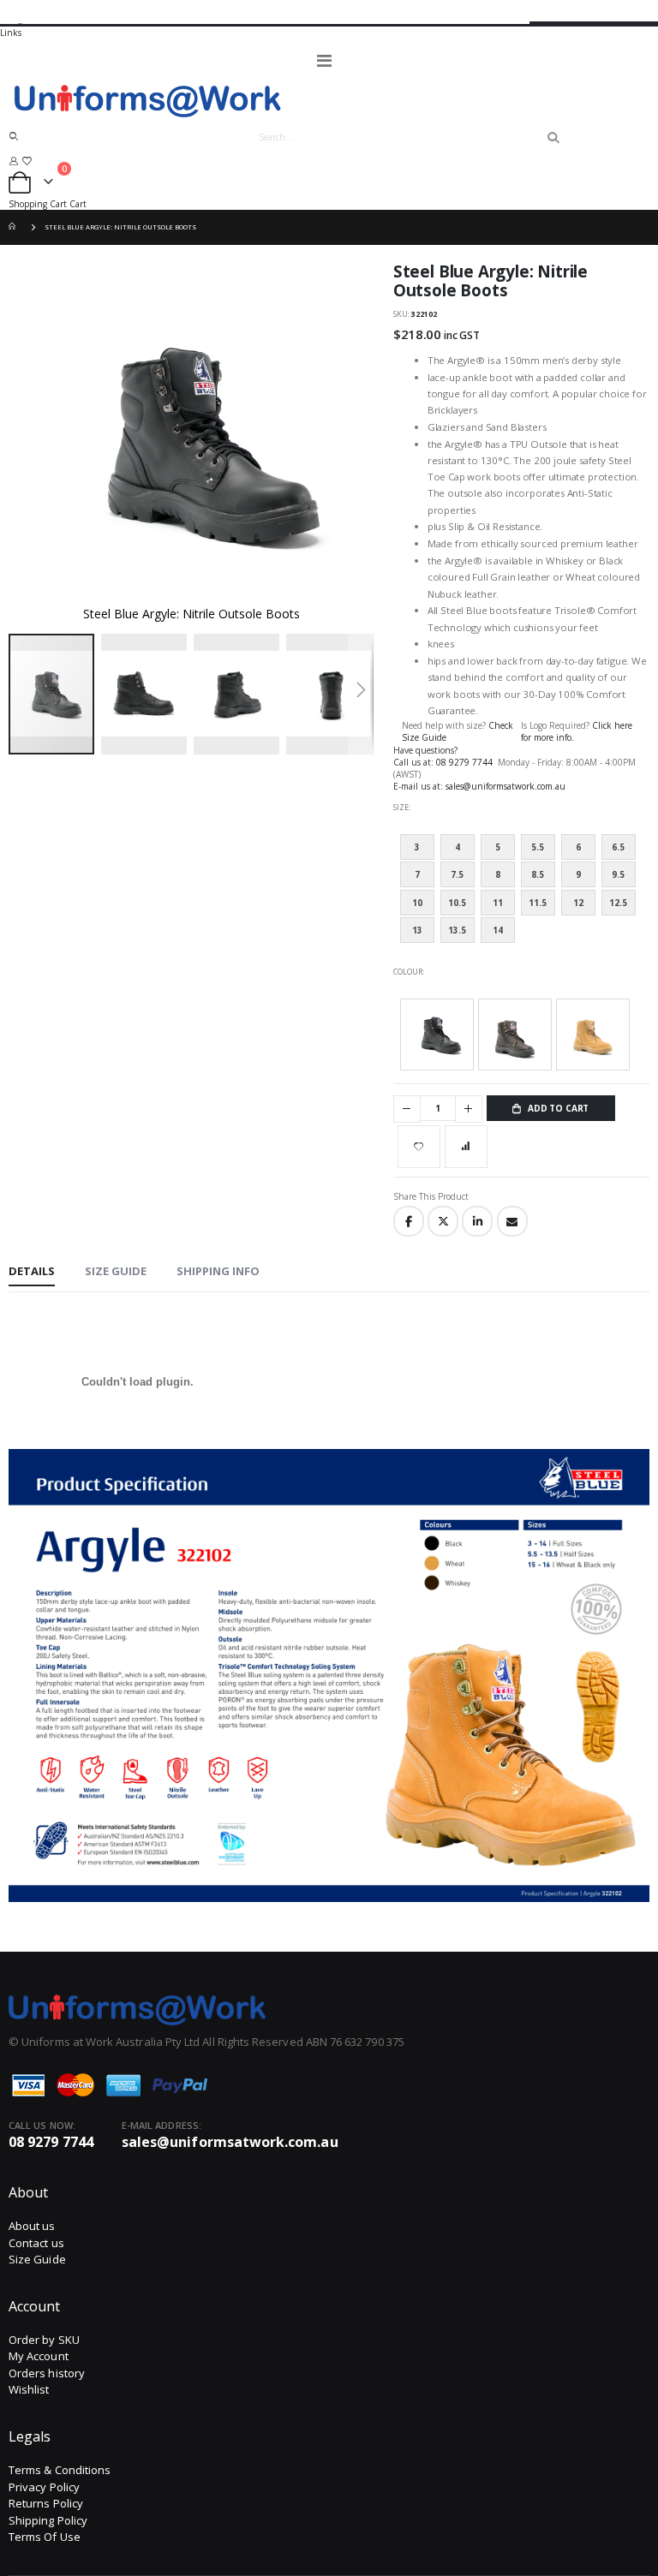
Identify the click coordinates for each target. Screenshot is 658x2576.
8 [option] (498, 874)
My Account (39, 2356)
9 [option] (578, 874)
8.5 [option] (538, 874)
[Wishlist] (27, 160)
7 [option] (417, 874)
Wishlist (29, 2389)
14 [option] (498, 930)
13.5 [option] (457, 930)
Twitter (443, 1221)
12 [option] (578, 903)
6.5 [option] (618, 847)
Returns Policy (46, 2503)
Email (512, 1221)
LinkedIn (477, 1221)
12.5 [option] (618, 903)
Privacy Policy (44, 2487)
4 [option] (458, 847)
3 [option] (417, 847)
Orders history (47, 2373)
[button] (147, 695)
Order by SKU (44, 2340)
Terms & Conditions (60, 2470)
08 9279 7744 (466, 762)
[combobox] (401, 137)
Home (15, 227)
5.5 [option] (538, 847)
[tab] (32, 1272)
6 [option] (578, 847)
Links (11, 33)
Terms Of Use (45, 2537)
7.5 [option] (457, 874)
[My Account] (14, 160)
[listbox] (521, 892)
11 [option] (498, 903)
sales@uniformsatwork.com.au (505, 786)
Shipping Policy (48, 2520)
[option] (437, 1035)
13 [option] (417, 930)
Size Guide (37, 2259)
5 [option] (498, 847)
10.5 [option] (457, 903)
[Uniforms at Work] (329, 101)
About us (32, 2226)
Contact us (36, 2243)
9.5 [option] (618, 874)
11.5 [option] (538, 903)
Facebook (409, 1221)
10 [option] (417, 903)
